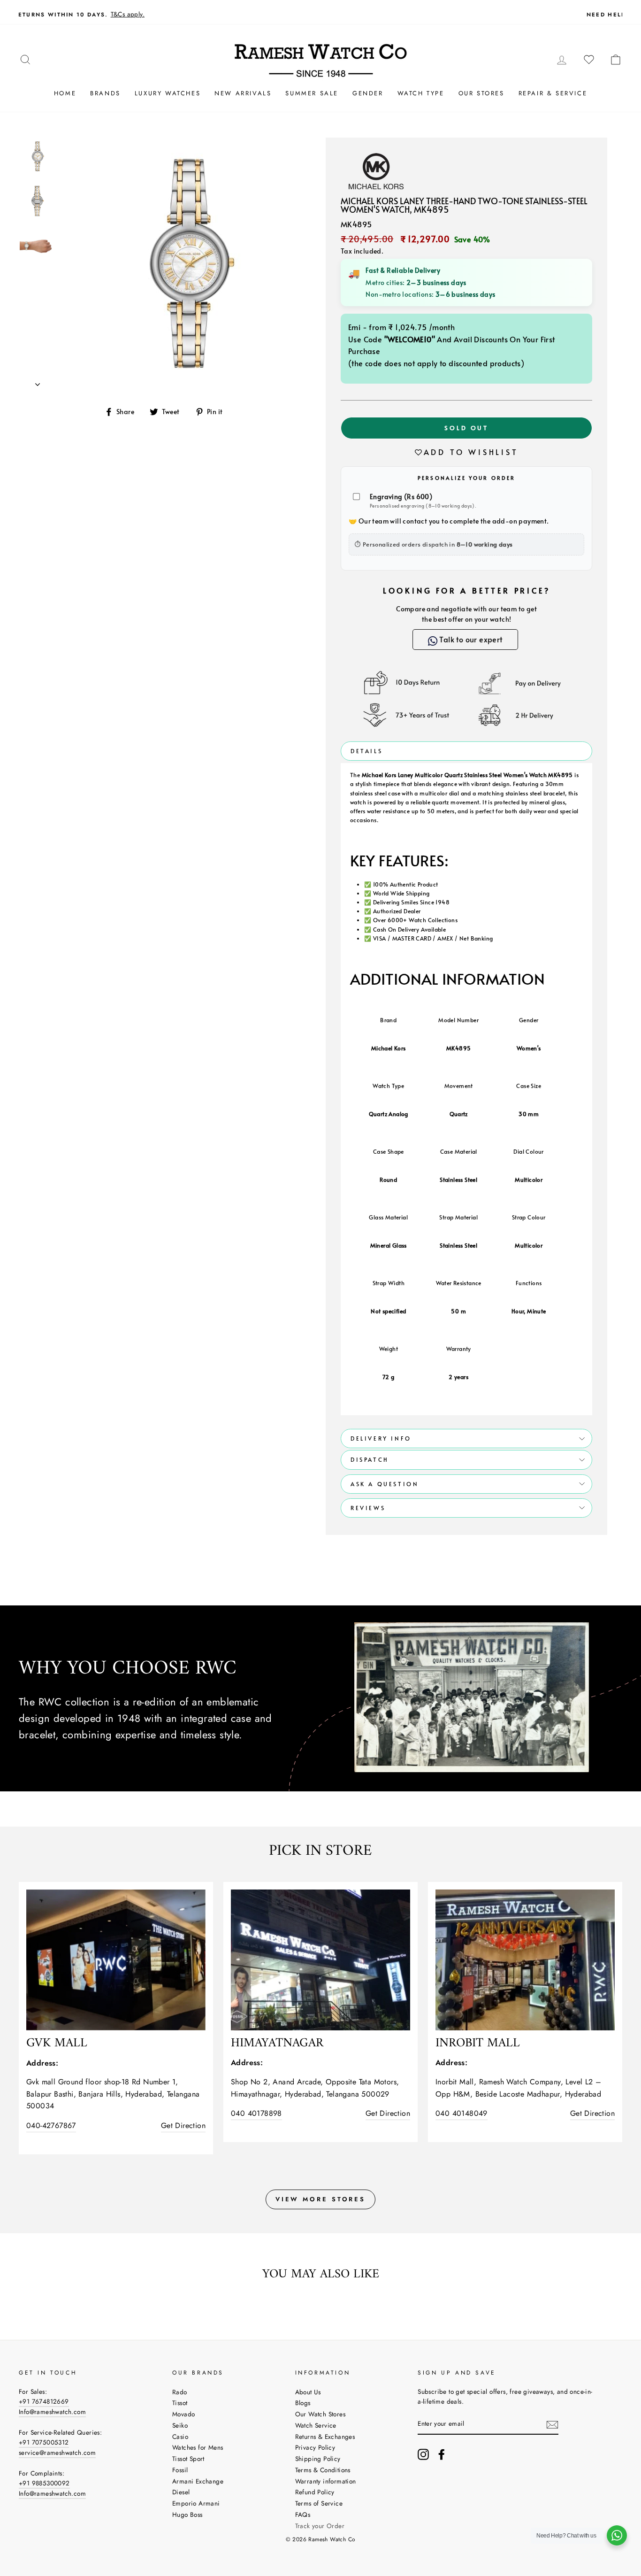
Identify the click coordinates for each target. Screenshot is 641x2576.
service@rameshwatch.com (57, 2453)
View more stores (320, 2199)
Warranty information (326, 2481)
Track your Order (320, 2526)
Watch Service (316, 2425)
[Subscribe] (552, 2424)
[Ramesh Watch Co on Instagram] (423, 2454)
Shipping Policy (318, 2459)
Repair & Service (553, 93)
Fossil (180, 2470)
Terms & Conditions (323, 2470)
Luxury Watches (168, 93)
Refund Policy (315, 2492)
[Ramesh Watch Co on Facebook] (442, 2454)
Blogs (303, 2403)
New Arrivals (243, 93)
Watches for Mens (198, 2447)
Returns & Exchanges (325, 2437)
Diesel (181, 2492)
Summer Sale (312, 93)
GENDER (368, 93)
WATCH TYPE (421, 93)
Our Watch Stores (320, 2414)
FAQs (303, 2514)
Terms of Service (319, 2503)
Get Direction (183, 2125)
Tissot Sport (188, 2459)
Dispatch (370, 1459)
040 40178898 (256, 2113)
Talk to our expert (470, 639)
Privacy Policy (315, 2447)
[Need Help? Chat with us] (617, 2535)
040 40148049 (462, 2113)
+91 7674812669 (44, 2401)
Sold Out (466, 428)
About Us (308, 2392)
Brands (105, 93)
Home (65, 93)
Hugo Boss (187, 2514)
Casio (180, 2437)
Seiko (180, 2425)
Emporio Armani (196, 2503)
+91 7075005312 (44, 2442)
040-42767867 (51, 2125)
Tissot (180, 2403)
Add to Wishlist (471, 452)
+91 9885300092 (44, 2483)
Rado (180, 2392)
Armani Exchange (198, 2481)
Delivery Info (381, 1438)
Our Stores (481, 93)
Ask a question (385, 1484)
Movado (183, 2414)
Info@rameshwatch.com (52, 2412)
